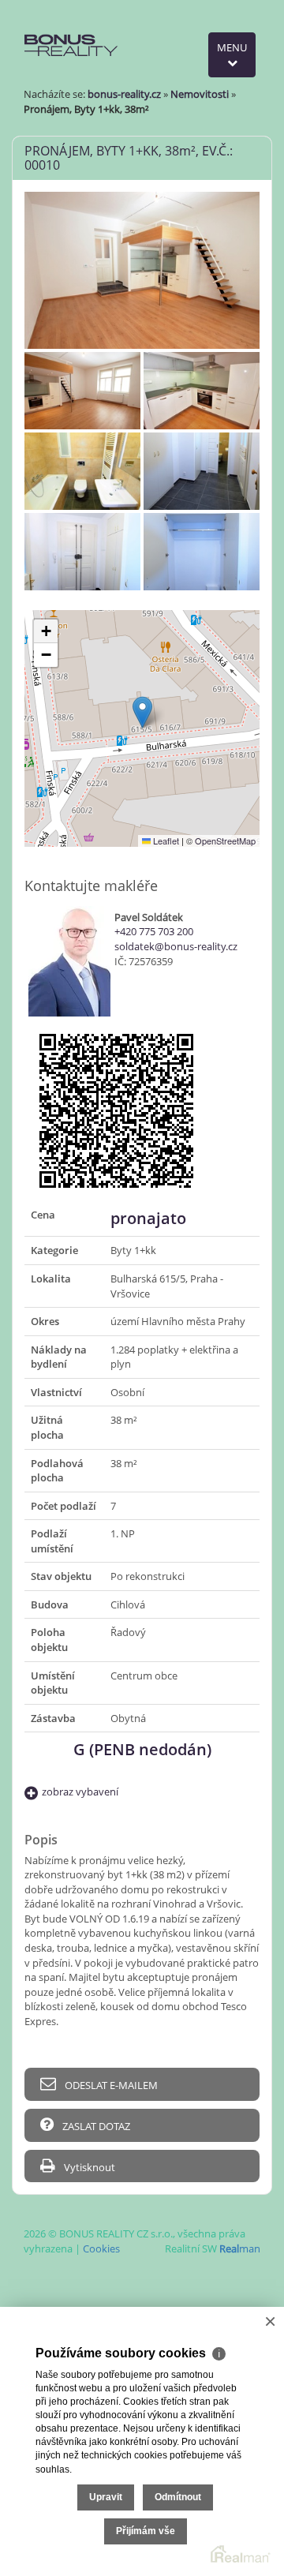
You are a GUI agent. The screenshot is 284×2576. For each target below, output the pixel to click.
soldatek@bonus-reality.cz (176, 946)
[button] (142, 712)
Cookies (101, 2248)
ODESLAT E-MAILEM (110, 2085)
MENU (232, 47)
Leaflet (165, 841)
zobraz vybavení (80, 1792)
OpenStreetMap (225, 841)
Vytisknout (88, 2167)
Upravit (106, 2497)
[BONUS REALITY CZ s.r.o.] (72, 30)
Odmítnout (178, 2497)
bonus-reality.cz (124, 94)
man (240, 2248)
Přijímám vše (146, 2531)
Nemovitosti (200, 94)
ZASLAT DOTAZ (95, 2126)
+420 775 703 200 (154, 931)
